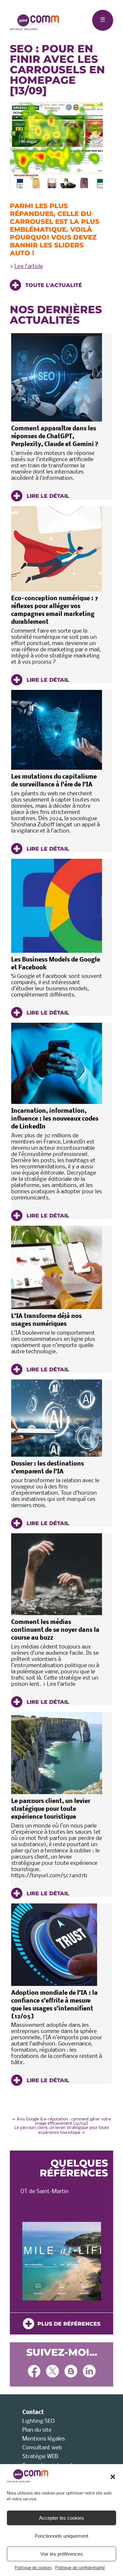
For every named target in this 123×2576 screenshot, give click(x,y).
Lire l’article (29, 267)
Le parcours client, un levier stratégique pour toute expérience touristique (51, 1809)
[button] (113, 2477)
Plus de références (67, 2324)
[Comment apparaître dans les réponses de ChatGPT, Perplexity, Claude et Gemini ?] (57, 377)
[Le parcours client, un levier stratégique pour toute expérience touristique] (57, 1753)
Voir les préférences (62, 2554)
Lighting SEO (39, 2421)
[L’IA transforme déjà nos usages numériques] (57, 1267)
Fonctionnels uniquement (61, 2536)
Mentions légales (44, 2439)
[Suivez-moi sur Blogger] (71, 2372)
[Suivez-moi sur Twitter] (52, 2372)
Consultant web (42, 2448)
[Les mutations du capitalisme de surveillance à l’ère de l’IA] (57, 730)
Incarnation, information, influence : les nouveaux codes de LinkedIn (55, 1119)
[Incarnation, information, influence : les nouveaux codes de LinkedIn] (57, 1063)
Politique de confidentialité (80, 2568)
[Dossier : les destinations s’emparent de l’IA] (57, 1418)
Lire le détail (47, 496)
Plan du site (37, 2430)
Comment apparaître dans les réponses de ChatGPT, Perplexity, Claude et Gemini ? (55, 437)
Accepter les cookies (61, 2518)
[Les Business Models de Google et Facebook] (57, 906)
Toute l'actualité (53, 285)
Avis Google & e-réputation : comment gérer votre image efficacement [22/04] (62, 2121)
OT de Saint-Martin (44, 2192)
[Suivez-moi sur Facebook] (34, 2372)
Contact (33, 2413)
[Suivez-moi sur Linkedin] (89, 2372)
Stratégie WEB (40, 2457)
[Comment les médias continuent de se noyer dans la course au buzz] (57, 1574)
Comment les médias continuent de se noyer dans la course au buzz (55, 1630)
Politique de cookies (33, 2568)
